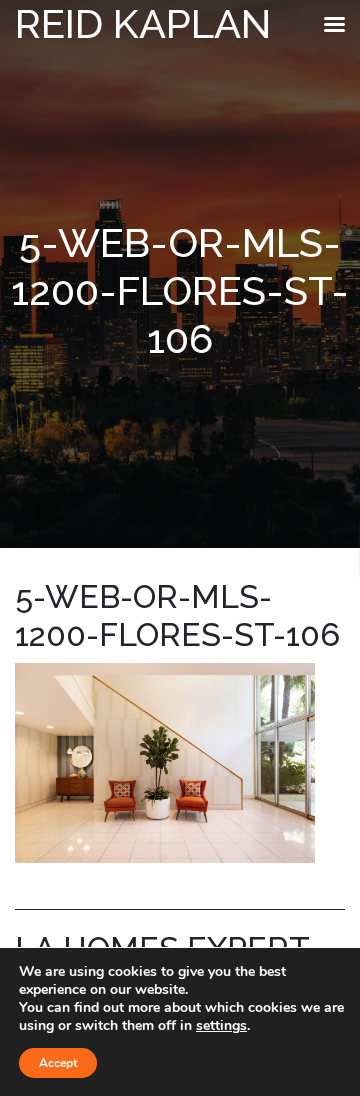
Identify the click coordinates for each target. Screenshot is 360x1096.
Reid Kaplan (143, 23)
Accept (58, 1063)
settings (221, 1026)
